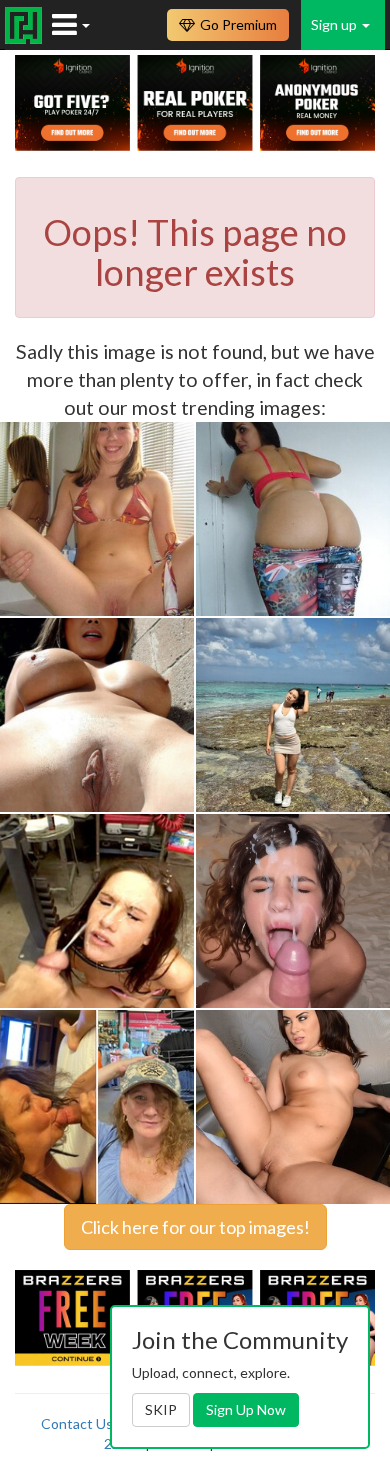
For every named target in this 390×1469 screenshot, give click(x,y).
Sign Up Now (246, 1409)
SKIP (161, 1409)
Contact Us (77, 1423)
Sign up (335, 24)
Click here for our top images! (195, 1227)
